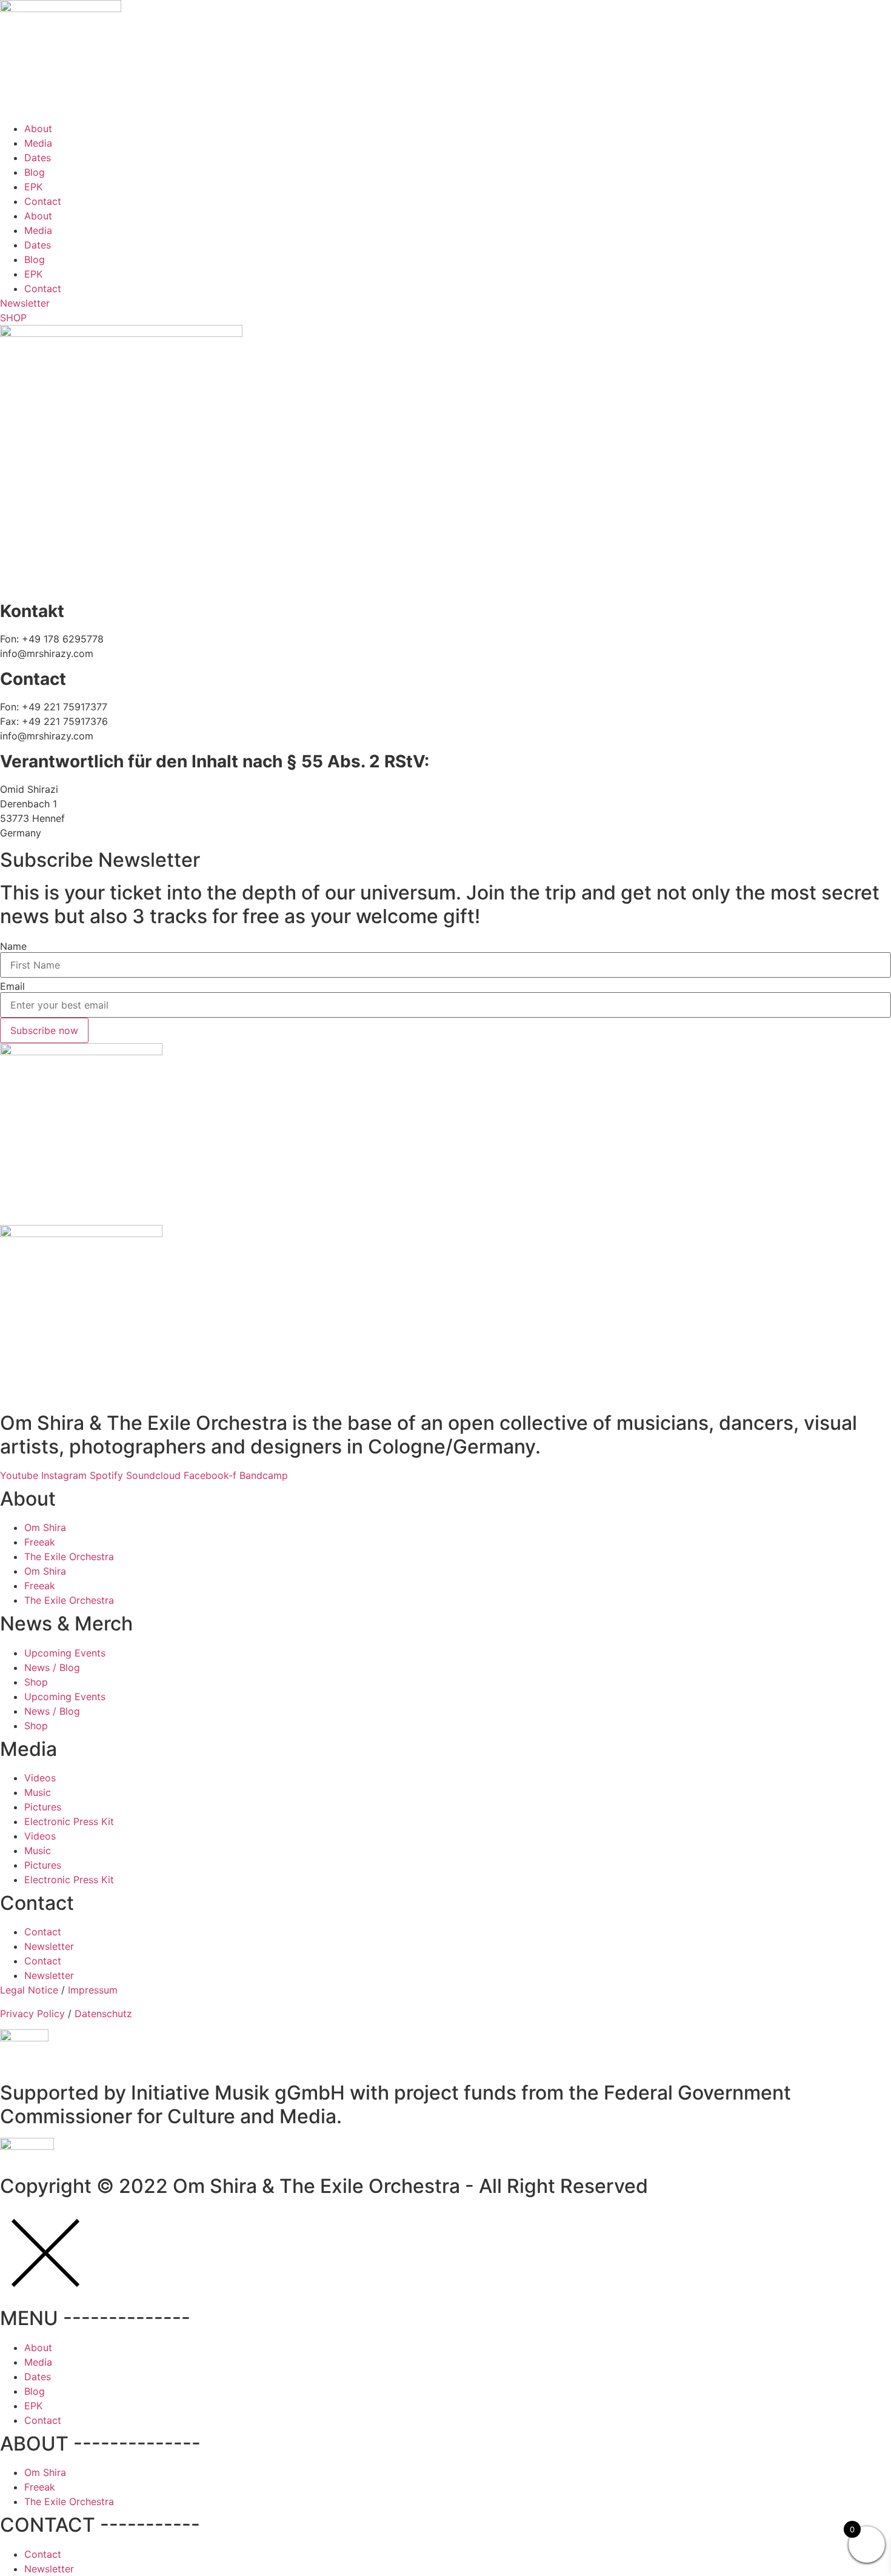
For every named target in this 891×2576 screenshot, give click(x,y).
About (38, 128)
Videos (40, 1778)
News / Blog (52, 1667)
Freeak (40, 1542)
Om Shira (45, 1527)
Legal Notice (29, 1990)
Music (38, 1792)
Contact (43, 201)
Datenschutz (103, 2014)
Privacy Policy (32, 2014)
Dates (38, 158)
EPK (33, 187)
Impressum (93, 1990)
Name (13, 946)
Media (38, 143)
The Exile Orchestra (69, 1557)
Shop (36, 1682)
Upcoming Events (65, 1653)
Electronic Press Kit (69, 1821)
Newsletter (49, 1946)
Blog (35, 172)
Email (12, 986)
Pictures (43, 1807)
